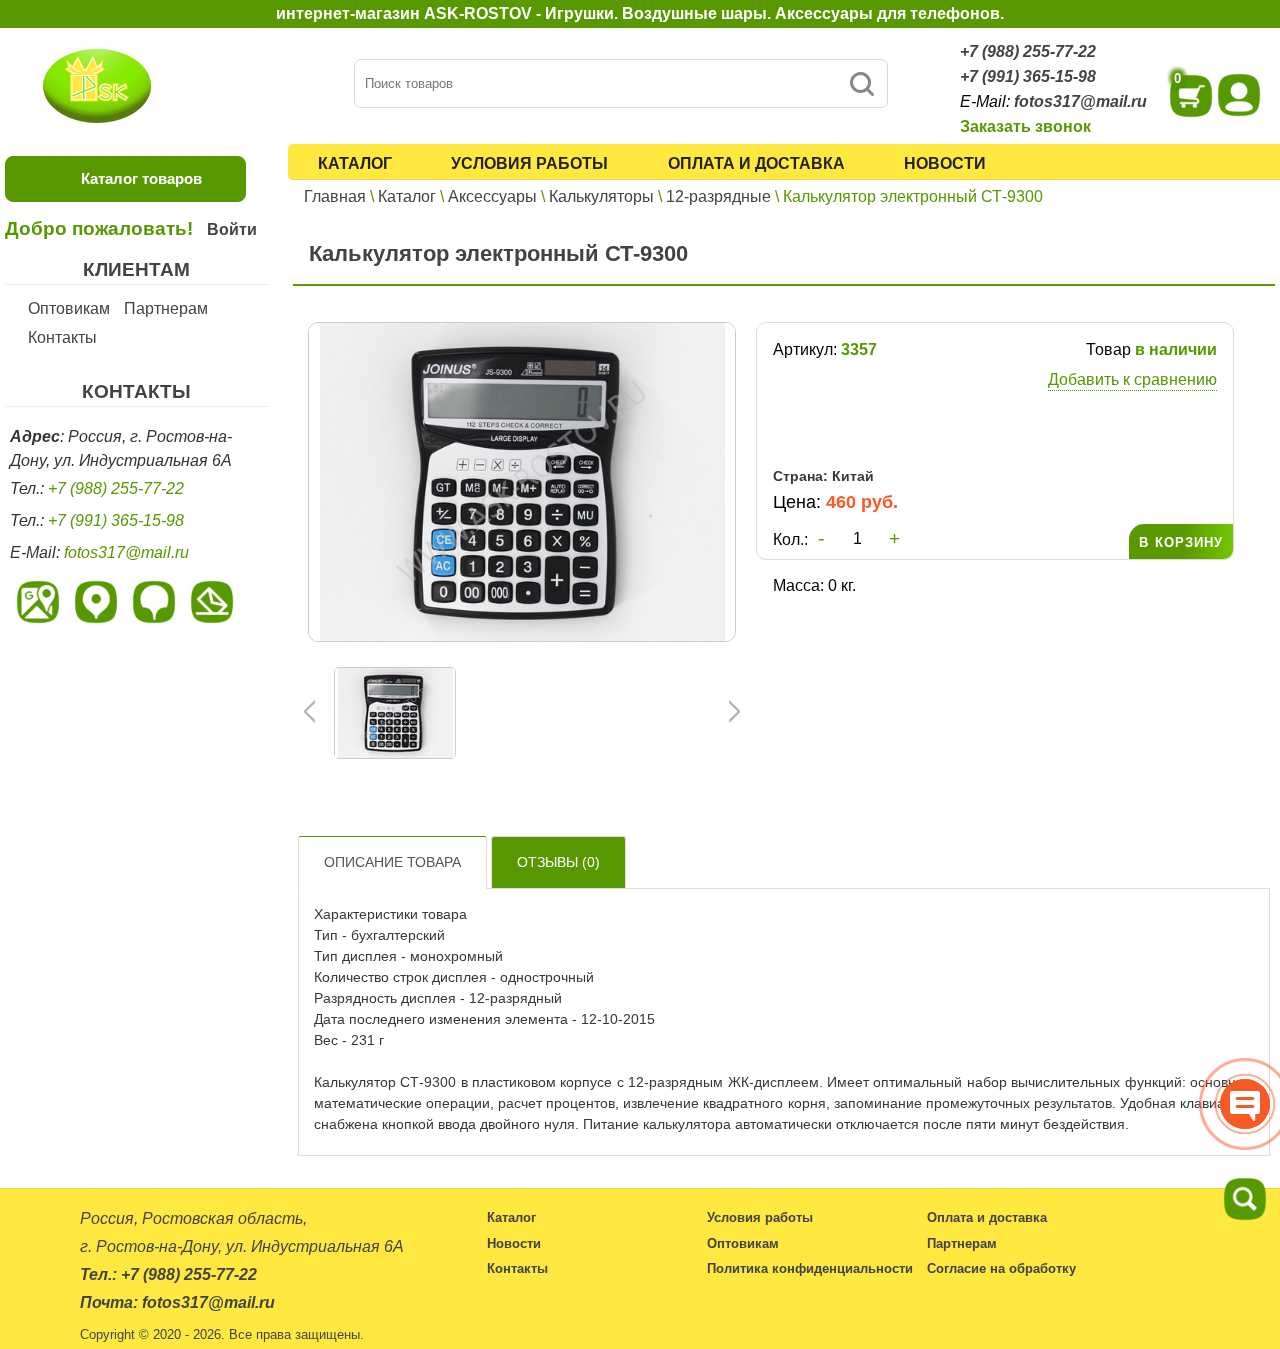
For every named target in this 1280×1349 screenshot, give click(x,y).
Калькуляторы (601, 196)
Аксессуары (492, 196)
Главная (335, 196)
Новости (945, 163)
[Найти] (861, 83)
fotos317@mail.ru (1080, 101)
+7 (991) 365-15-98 (1028, 76)
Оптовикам (69, 308)
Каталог (355, 163)
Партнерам (166, 308)
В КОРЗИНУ (1181, 542)
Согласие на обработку (1001, 1268)
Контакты (62, 337)
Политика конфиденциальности (810, 1268)
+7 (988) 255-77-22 (1028, 51)
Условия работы (529, 163)
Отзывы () (558, 862)
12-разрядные (718, 196)
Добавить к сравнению (1132, 379)
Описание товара (392, 862)
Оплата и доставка (756, 163)
